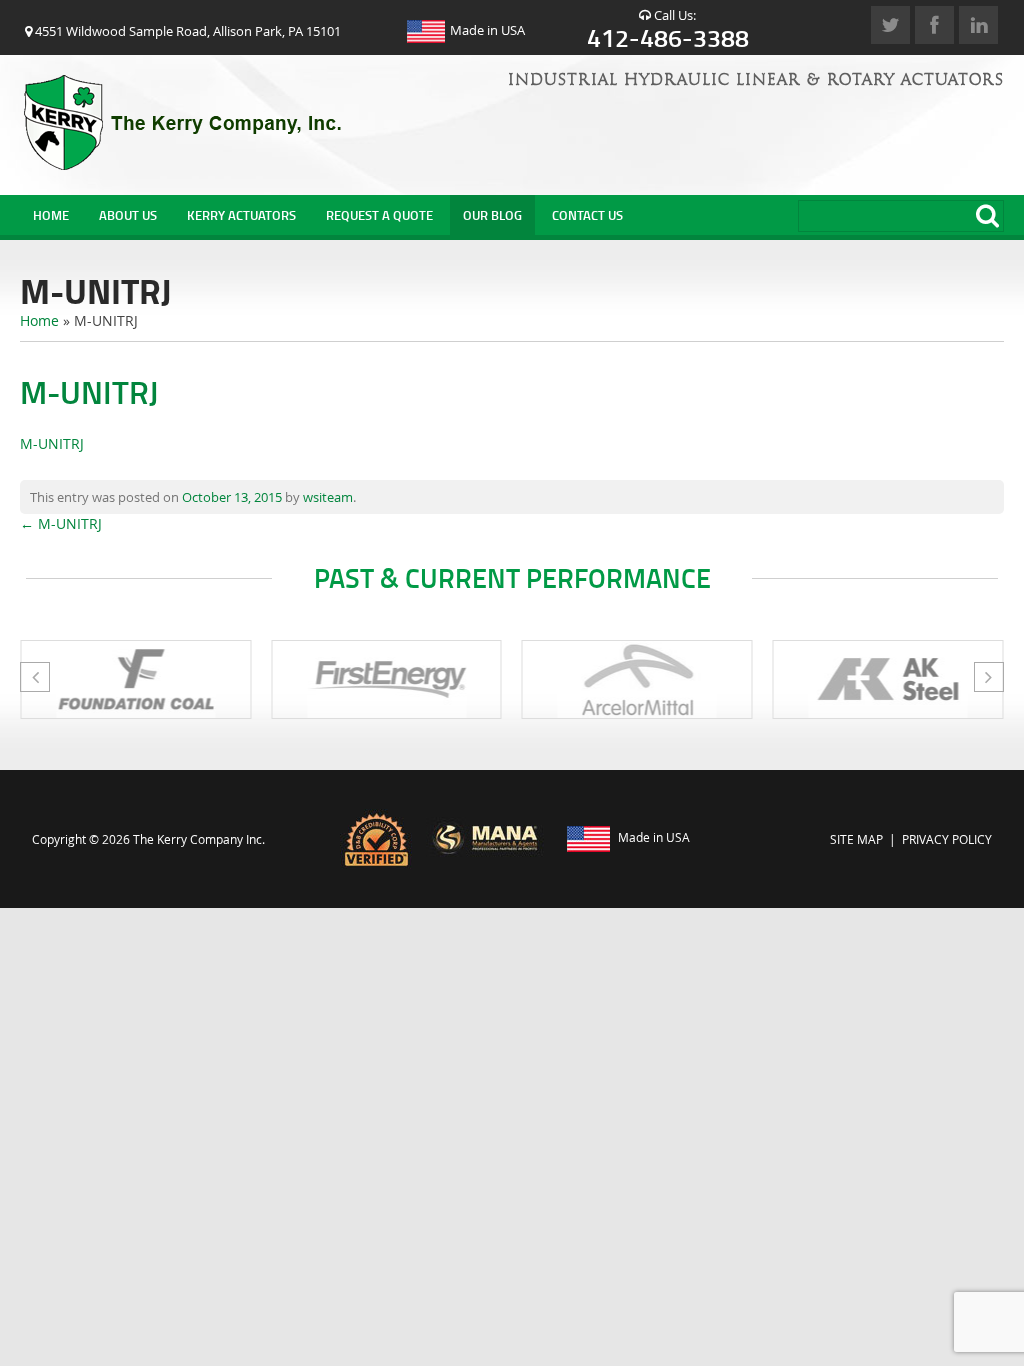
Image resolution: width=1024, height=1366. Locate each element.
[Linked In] (978, 25)
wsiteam (328, 497)
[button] (989, 677)
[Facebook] (934, 25)
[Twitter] (890, 25)
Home (51, 215)
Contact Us (587, 215)
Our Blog (492, 215)
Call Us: (668, 28)
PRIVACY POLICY (947, 839)
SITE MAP (856, 839)
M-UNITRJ (52, 443)
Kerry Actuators (241, 215)
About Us (128, 215)
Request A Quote (379, 215)
